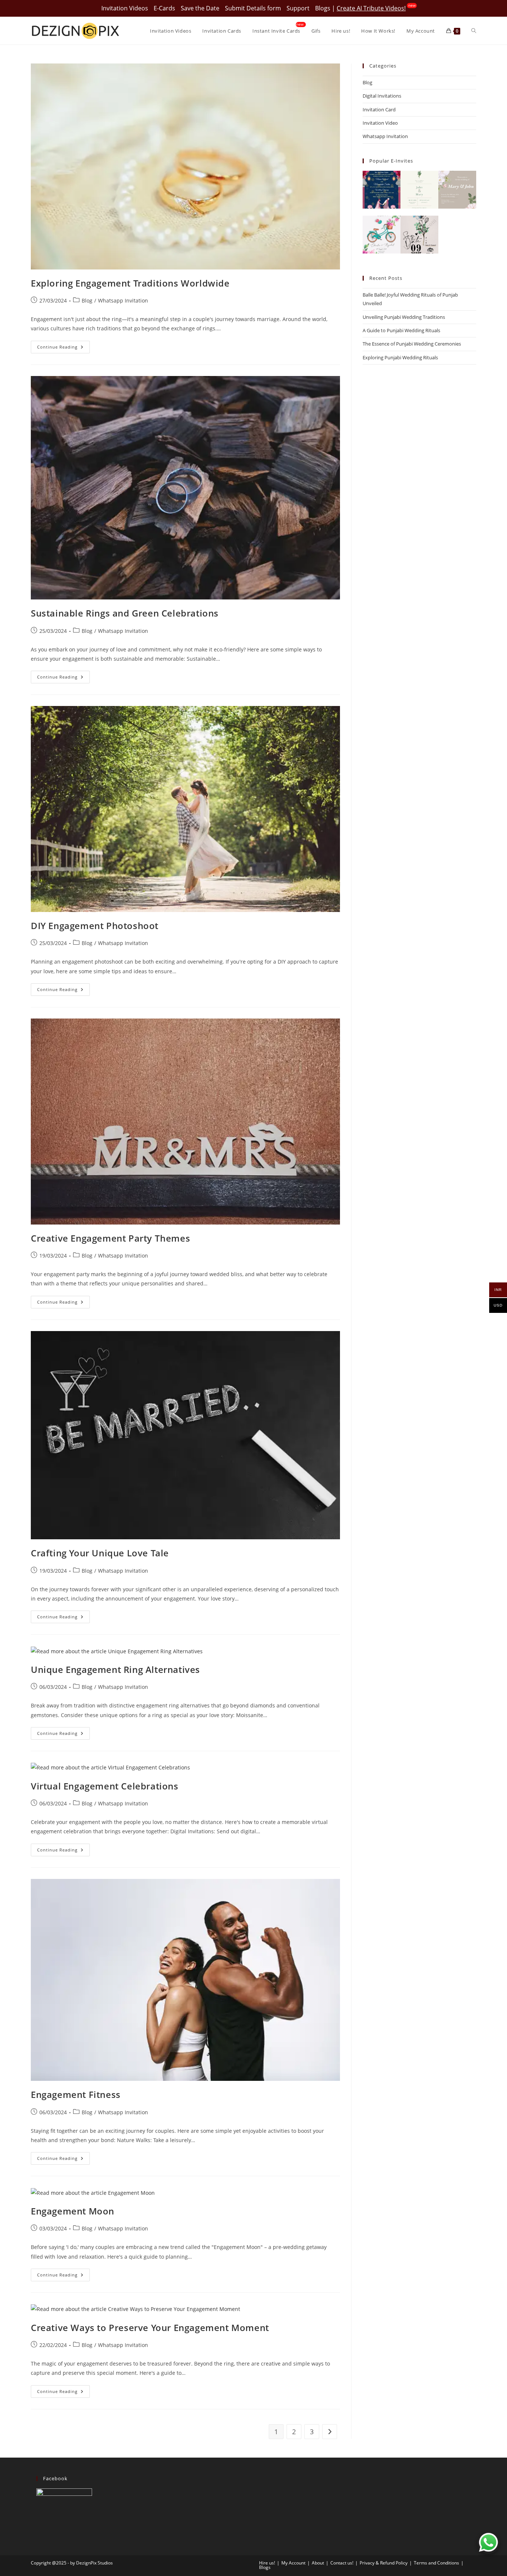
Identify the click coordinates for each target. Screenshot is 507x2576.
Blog (87, 300)
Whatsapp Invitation (123, 300)
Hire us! (267, 2563)
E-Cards (164, 8)
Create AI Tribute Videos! (371, 8)
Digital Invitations (382, 96)
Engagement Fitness (76, 2094)
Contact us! (342, 2563)
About (318, 2563)
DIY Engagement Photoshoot (95, 926)
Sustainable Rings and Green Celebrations (125, 613)
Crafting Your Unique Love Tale (100, 1553)
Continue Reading (63, 348)
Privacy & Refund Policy (384, 2563)
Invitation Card (379, 109)
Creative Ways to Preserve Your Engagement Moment (150, 2327)
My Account (293, 2563)
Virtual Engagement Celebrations (105, 1786)
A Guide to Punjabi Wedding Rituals (401, 330)
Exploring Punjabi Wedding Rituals (400, 357)
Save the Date (200, 8)
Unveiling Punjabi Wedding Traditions (404, 317)
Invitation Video (380, 123)
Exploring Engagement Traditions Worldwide (130, 283)
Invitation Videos (125, 8)
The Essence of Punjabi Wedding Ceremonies (412, 344)
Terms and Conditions (436, 2563)
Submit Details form (253, 8)
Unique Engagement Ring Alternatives (115, 1669)
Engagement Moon (73, 2211)
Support (298, 8)
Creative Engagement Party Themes (110, 1238)
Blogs (323, 8)
